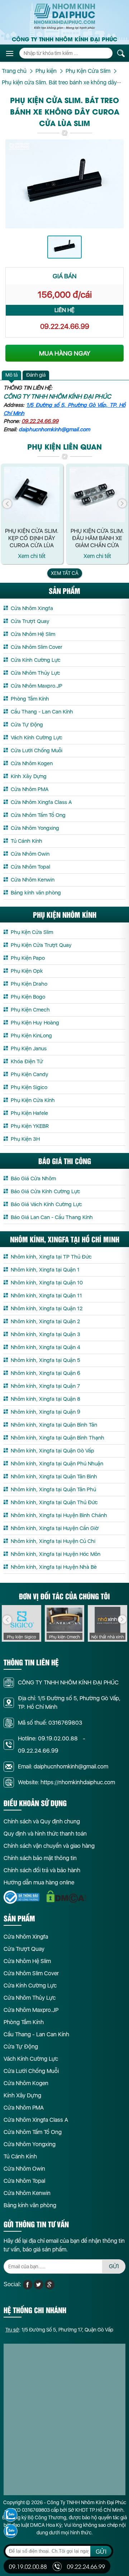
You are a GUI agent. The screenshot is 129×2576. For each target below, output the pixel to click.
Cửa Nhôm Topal (30, 867)
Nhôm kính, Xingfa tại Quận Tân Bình (54, 1477)
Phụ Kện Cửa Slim (32, 932)
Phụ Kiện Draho (29, 984)
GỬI (114, 2266)
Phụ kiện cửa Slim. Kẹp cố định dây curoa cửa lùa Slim (32, 538)
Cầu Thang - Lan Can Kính (42, 712)
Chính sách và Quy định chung (42, 1821)
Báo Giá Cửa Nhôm (33, 1178)
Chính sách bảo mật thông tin (40, 1858)
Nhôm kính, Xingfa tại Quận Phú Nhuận (57, 1464)
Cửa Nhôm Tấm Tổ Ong (38, 815)
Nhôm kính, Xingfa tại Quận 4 (46, 1347)
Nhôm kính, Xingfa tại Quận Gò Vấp (52, 1451)
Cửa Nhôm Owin (30, 854)
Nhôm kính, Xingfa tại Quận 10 (47, 1283)
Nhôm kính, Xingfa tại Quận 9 (46, 1412)
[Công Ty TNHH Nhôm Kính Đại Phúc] (64, 17)
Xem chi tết (32, 556)
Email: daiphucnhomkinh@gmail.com (63, 1766)
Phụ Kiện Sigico (29, 1087)
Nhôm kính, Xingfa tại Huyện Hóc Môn (56, 1554)
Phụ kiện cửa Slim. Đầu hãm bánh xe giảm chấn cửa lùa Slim (97, 538)
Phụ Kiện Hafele (29, 1113)
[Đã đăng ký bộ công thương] (21, 1897)
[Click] (7, 504)
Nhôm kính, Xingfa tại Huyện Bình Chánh (59, 1515)
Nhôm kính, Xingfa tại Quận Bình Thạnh (58, 1438)
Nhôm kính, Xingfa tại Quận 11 (46, 1296)
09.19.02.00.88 (58, 1738)
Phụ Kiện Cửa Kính (33, 1100)
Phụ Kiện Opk (27, 971)
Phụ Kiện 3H (25, 1139)
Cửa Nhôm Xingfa (32, 608)
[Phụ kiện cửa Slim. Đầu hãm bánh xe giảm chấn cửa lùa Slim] (97, 495)
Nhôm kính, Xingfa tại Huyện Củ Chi (53, 1541)
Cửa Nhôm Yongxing (35, 828)
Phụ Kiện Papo (28, 958)
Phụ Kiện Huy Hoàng (35, 1023)
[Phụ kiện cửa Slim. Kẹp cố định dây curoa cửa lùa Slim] (32, 495)
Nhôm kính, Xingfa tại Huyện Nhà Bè (54, 1567)
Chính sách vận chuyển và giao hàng (49, 1846)
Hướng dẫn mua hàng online (39, 1882)
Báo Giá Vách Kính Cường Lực (46, 1204)
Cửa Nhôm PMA (30, 789)
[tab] (11, 375)
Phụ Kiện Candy (30, 1074)
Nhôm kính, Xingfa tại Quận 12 (47, 1308)
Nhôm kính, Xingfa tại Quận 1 (45, 1270)
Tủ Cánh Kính (27, 841)
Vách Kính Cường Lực (37, 738)
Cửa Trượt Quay (30, 621)
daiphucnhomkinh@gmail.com (54, 429)
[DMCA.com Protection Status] (66, 1897)
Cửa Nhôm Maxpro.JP (37, 686)
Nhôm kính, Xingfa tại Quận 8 (46, 1399)
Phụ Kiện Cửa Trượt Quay (41, 945)
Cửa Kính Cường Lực (36, 660)
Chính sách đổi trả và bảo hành (42, 1870)
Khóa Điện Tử (27, 1061)
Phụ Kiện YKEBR (30, 1126)
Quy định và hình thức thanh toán (45, 1834)
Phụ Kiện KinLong (31, 1036)
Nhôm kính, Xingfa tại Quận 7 (45, 1386)
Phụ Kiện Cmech (30, 1010)
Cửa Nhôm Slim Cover (37, 647)
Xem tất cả (65, 573)
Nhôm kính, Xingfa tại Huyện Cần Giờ (55, 1528)
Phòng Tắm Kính (30, 699)
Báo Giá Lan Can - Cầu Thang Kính (52, 1217)
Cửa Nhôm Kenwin (33, 880)
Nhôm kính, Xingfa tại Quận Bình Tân (54, 1425)
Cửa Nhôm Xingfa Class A (41, 802)
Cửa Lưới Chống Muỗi (37, 750)
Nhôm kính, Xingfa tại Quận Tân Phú (53, 1489)
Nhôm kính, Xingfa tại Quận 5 (46, 1360)
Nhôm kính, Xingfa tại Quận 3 (46, 1334)
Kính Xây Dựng (29, 776)
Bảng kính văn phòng (36, 893)
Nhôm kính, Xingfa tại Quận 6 (46, 1373)
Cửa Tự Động (27, 725)
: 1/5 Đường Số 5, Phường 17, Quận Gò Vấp (59, 2330)
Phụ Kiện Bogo (28, 997)
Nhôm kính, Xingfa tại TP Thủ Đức (51, 1257)
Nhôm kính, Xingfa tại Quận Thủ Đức (54, 1502)
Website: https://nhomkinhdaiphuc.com (66, 1782)
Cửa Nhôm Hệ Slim (33, 634)
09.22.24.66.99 (65, 326)
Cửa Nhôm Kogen (32, 763)
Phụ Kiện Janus (29, 1048)
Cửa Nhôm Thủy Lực (35, 673)
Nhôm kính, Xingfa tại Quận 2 (45, 1321)
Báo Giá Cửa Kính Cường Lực (46, 1191)
